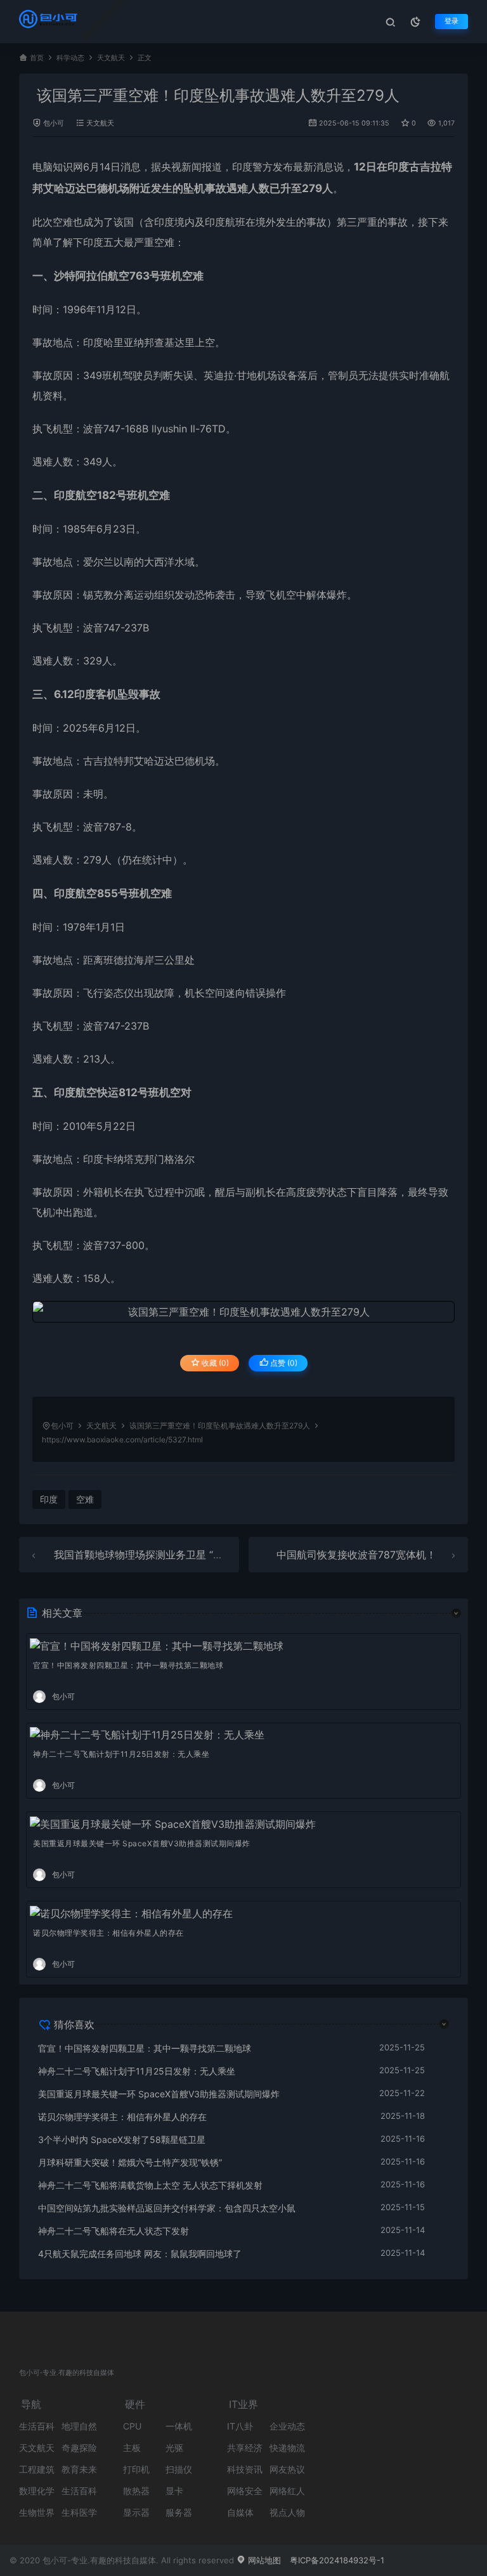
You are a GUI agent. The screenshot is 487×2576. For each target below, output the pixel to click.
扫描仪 (179, 2469)
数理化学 (37, 2491)
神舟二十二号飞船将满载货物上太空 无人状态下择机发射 (150, 2185)
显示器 (136, 2512)
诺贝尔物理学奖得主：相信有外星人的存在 (108, 1933)
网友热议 (287, 2469)
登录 (451, 21)
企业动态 (287, 2426)
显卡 (174, 2491)
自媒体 (240, 2512)
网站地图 (263, 2560)
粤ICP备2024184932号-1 (337, 2560)
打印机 (136, 2469)
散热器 (136, 2491)
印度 (242, 167)
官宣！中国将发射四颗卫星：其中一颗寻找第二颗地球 (128, 1665)
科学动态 (70, 58)
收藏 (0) (214, 1363)
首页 (37, 58)
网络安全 (245, 2491)
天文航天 (111, 58)
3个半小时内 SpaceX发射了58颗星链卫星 (122, 2139)
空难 (63, 222)
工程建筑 (37, 2469)
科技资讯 (245, 2469)
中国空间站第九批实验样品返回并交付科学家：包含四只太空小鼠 (167, 2208)
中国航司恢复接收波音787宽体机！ (356, 1555)
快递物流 (287, 2448)
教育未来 (79, 2469)
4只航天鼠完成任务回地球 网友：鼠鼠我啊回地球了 (140, 2254)
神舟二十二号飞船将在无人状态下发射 (114, 2231)
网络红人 (287, 2491)
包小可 (54, 123)
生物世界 (37, 2512)
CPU (132, 2426)
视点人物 (287, 2512)
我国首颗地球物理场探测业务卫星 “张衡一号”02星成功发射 (187, 1555)
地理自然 (79, 2426)
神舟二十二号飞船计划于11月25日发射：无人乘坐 (121, 1754)
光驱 (174, 2448)
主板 (132, 2448)
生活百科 (37, 2426)
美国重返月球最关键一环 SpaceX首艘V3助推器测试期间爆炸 (142, 1843)
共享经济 (245, 2448)
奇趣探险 (79, 2448)
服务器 (179, 2512)
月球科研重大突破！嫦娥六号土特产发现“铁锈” (130, 2162)
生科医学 (79, 2512)
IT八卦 (240, 2426)
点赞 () (283, 1363)
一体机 (179, 2426)
